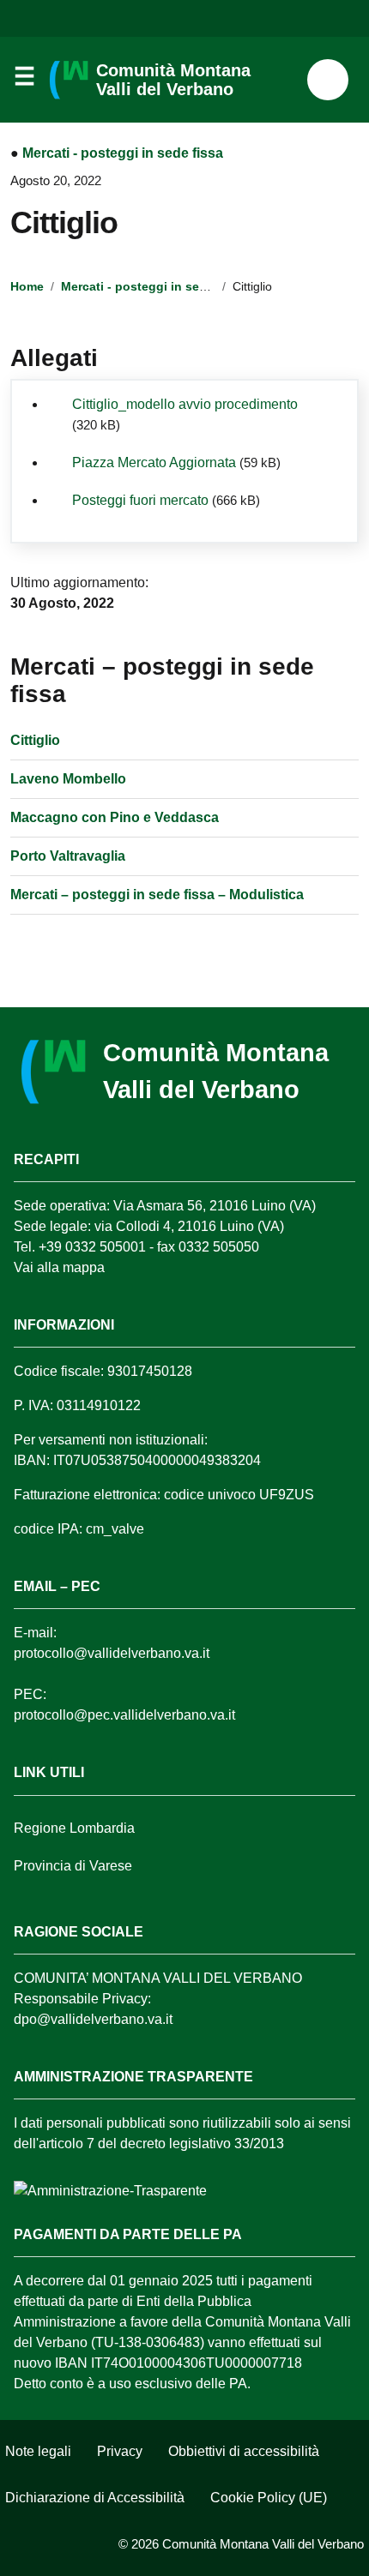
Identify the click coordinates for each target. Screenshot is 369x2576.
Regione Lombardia (74, 1828)
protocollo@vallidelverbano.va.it (112, 1653)
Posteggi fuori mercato (140, 500)
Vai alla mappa (59, 1267)
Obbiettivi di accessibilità (244, 2451)
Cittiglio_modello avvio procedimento (185, 404)
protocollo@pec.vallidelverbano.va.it (124, 1715)
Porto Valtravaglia (68, 856)
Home (27, 286)
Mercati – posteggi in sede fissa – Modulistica (157, 895)
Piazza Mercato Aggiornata (154, 462)
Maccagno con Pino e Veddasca (115, 817)
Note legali (38, 2451)
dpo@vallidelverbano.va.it (93, 2019)
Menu (24, 81)
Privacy (120, 2451)
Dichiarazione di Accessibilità (95, 2498)
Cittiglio (35, 740)
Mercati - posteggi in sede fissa (123, 153)
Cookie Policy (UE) (269, 2498)
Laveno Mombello (68, 779)
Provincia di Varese (73, 1866)
